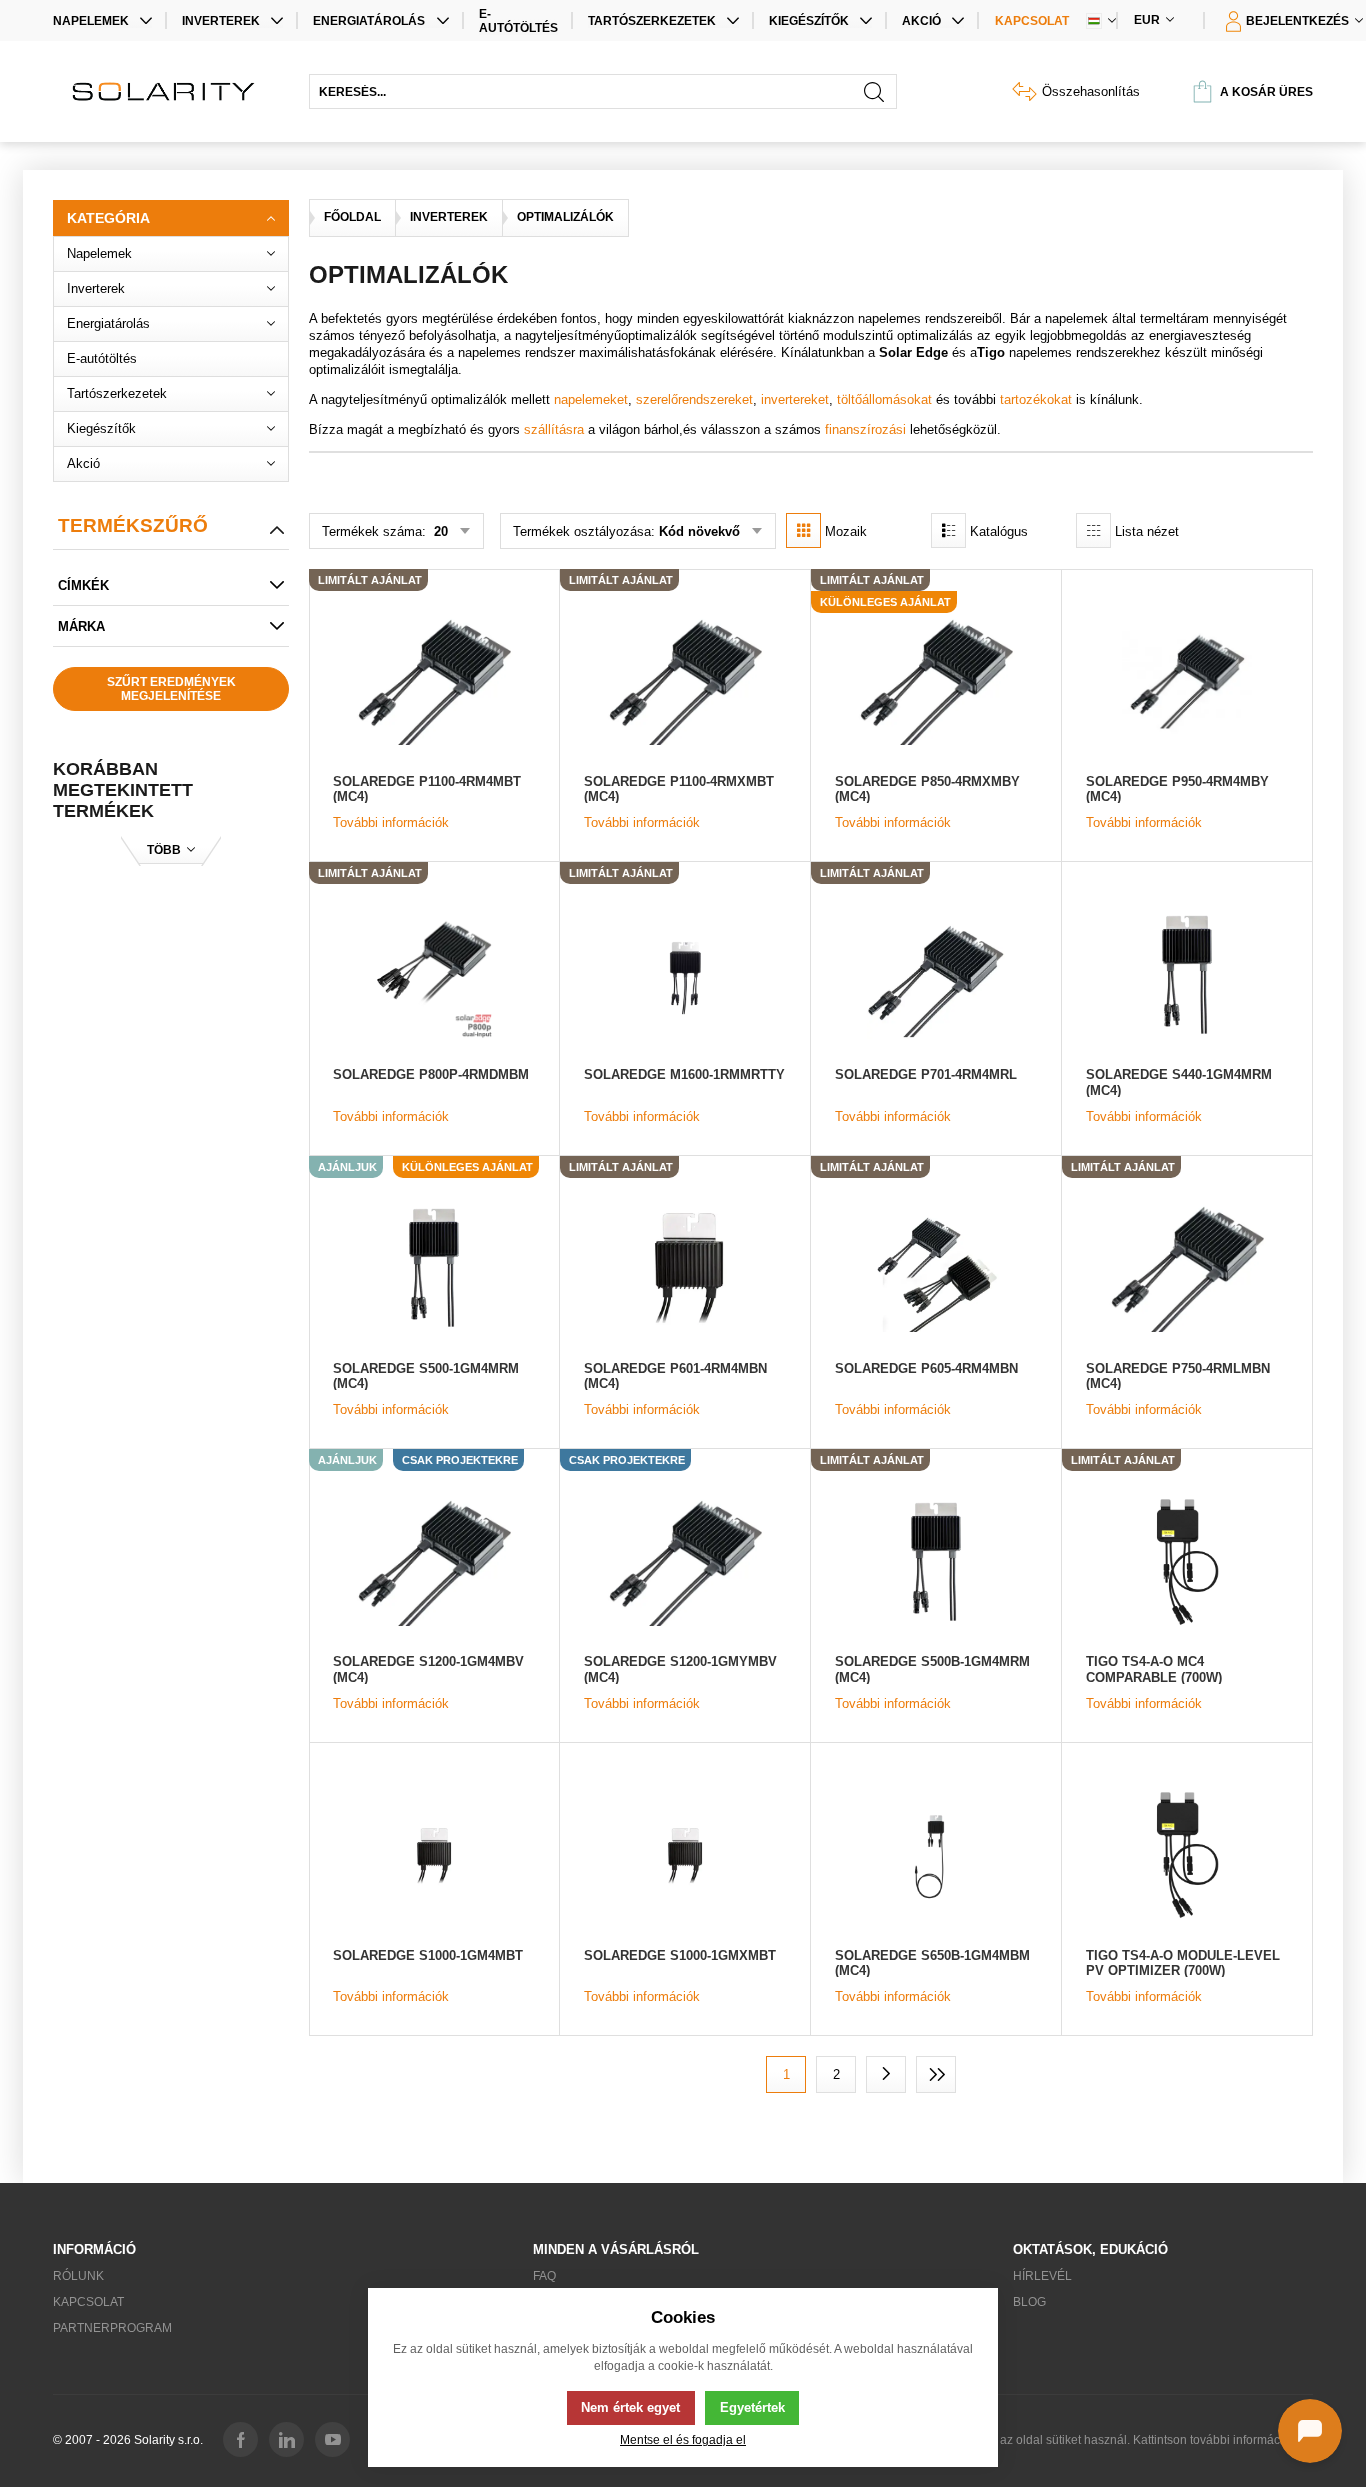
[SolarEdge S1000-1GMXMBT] (685, 1855)
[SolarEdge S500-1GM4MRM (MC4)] (434, 1268)
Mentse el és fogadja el (683, 2439)
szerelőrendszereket (694, 399)
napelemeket (591, 399)
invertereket (795, 399)
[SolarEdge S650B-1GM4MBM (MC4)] (936, 1855)
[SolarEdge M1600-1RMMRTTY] (685, 974)
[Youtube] (332, 2439)
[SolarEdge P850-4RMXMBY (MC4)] (936, 681)
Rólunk (78, 2276)
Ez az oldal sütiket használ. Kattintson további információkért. (1148, 2440)
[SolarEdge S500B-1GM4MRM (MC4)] (936, 1561)
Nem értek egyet (630, 2407)
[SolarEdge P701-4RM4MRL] (936, 974)
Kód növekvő (699, 531)
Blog (1029, 2302)
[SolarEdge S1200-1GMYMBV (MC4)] (685, 1561)
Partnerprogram (112, 2328)
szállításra (554, 429)
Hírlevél (1042, 2276)
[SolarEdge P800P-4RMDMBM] (434, 974)
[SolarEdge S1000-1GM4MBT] (434, 1855)
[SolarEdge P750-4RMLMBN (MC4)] (1187, 1268)
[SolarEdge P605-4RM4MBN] (936, 1268)
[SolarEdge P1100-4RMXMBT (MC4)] (685, 681)
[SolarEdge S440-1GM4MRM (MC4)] (1187, 974)
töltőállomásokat (884, 399)
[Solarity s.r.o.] (171, 91)
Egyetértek (752, 2407)
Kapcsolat (1032, 21)
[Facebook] (240, 2439)
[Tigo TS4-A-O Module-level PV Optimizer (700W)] (1187, 1855)
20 (439, 531)
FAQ (544, 2276)
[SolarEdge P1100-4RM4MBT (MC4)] (434, 681)
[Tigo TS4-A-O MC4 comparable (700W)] (1187, 1561)
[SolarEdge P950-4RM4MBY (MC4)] (1187, 681)
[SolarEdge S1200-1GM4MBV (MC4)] (434, 1561)
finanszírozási (865, 429)
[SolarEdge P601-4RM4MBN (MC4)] (685, 1268)
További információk (391, 822)
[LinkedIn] (286, 2439)
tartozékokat (1036, 399)
